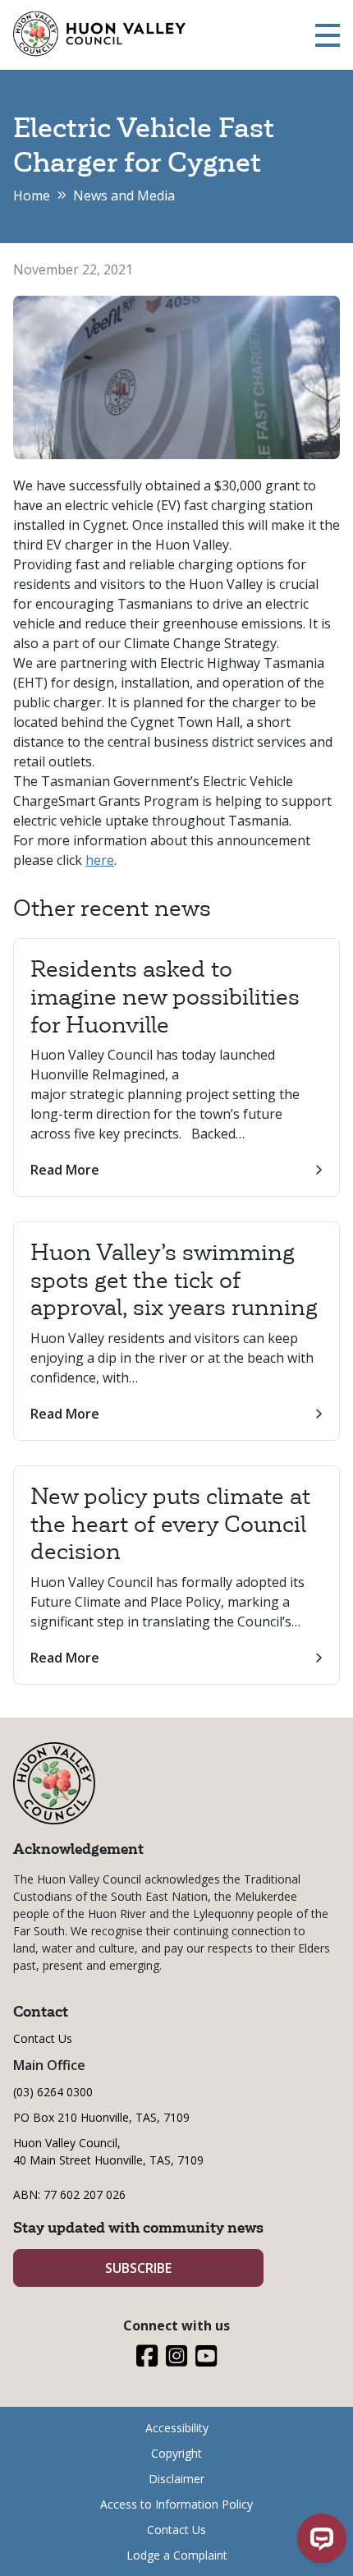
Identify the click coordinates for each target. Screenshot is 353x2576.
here (100, 860)
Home (32, 195)
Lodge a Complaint (177, 2555)
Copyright (176, 2453)
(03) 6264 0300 (53, 2092)
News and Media (124, 195)
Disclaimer (176, 2479)
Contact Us (43, 2038)
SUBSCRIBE (138, 2268)
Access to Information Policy (176, 2504)
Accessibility (177, 2428)
